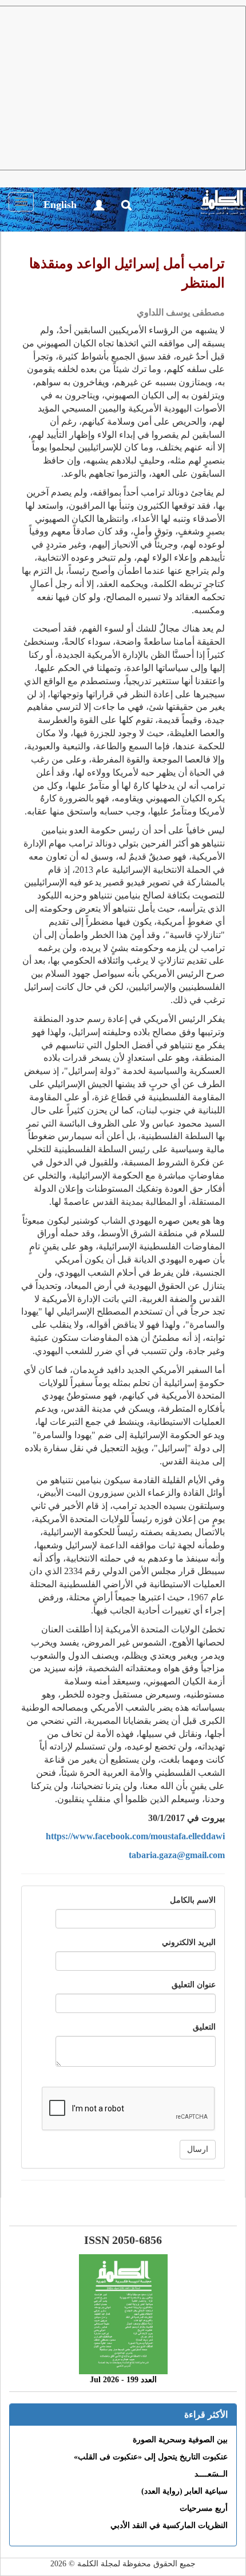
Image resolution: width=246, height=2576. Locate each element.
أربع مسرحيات (204, 2508)
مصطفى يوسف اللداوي (181, 312)
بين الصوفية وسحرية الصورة (180, 2440)
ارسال (198, 2149)
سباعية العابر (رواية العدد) (184, 2491)
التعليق (204, 2027)
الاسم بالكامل (193, 1900)
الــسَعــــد (211, 2474)
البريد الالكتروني (189, 1942)
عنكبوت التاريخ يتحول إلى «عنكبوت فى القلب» (151, 2457)
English (60, 205)
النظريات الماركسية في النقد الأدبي (169, 2525)
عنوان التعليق (194, 1985)
